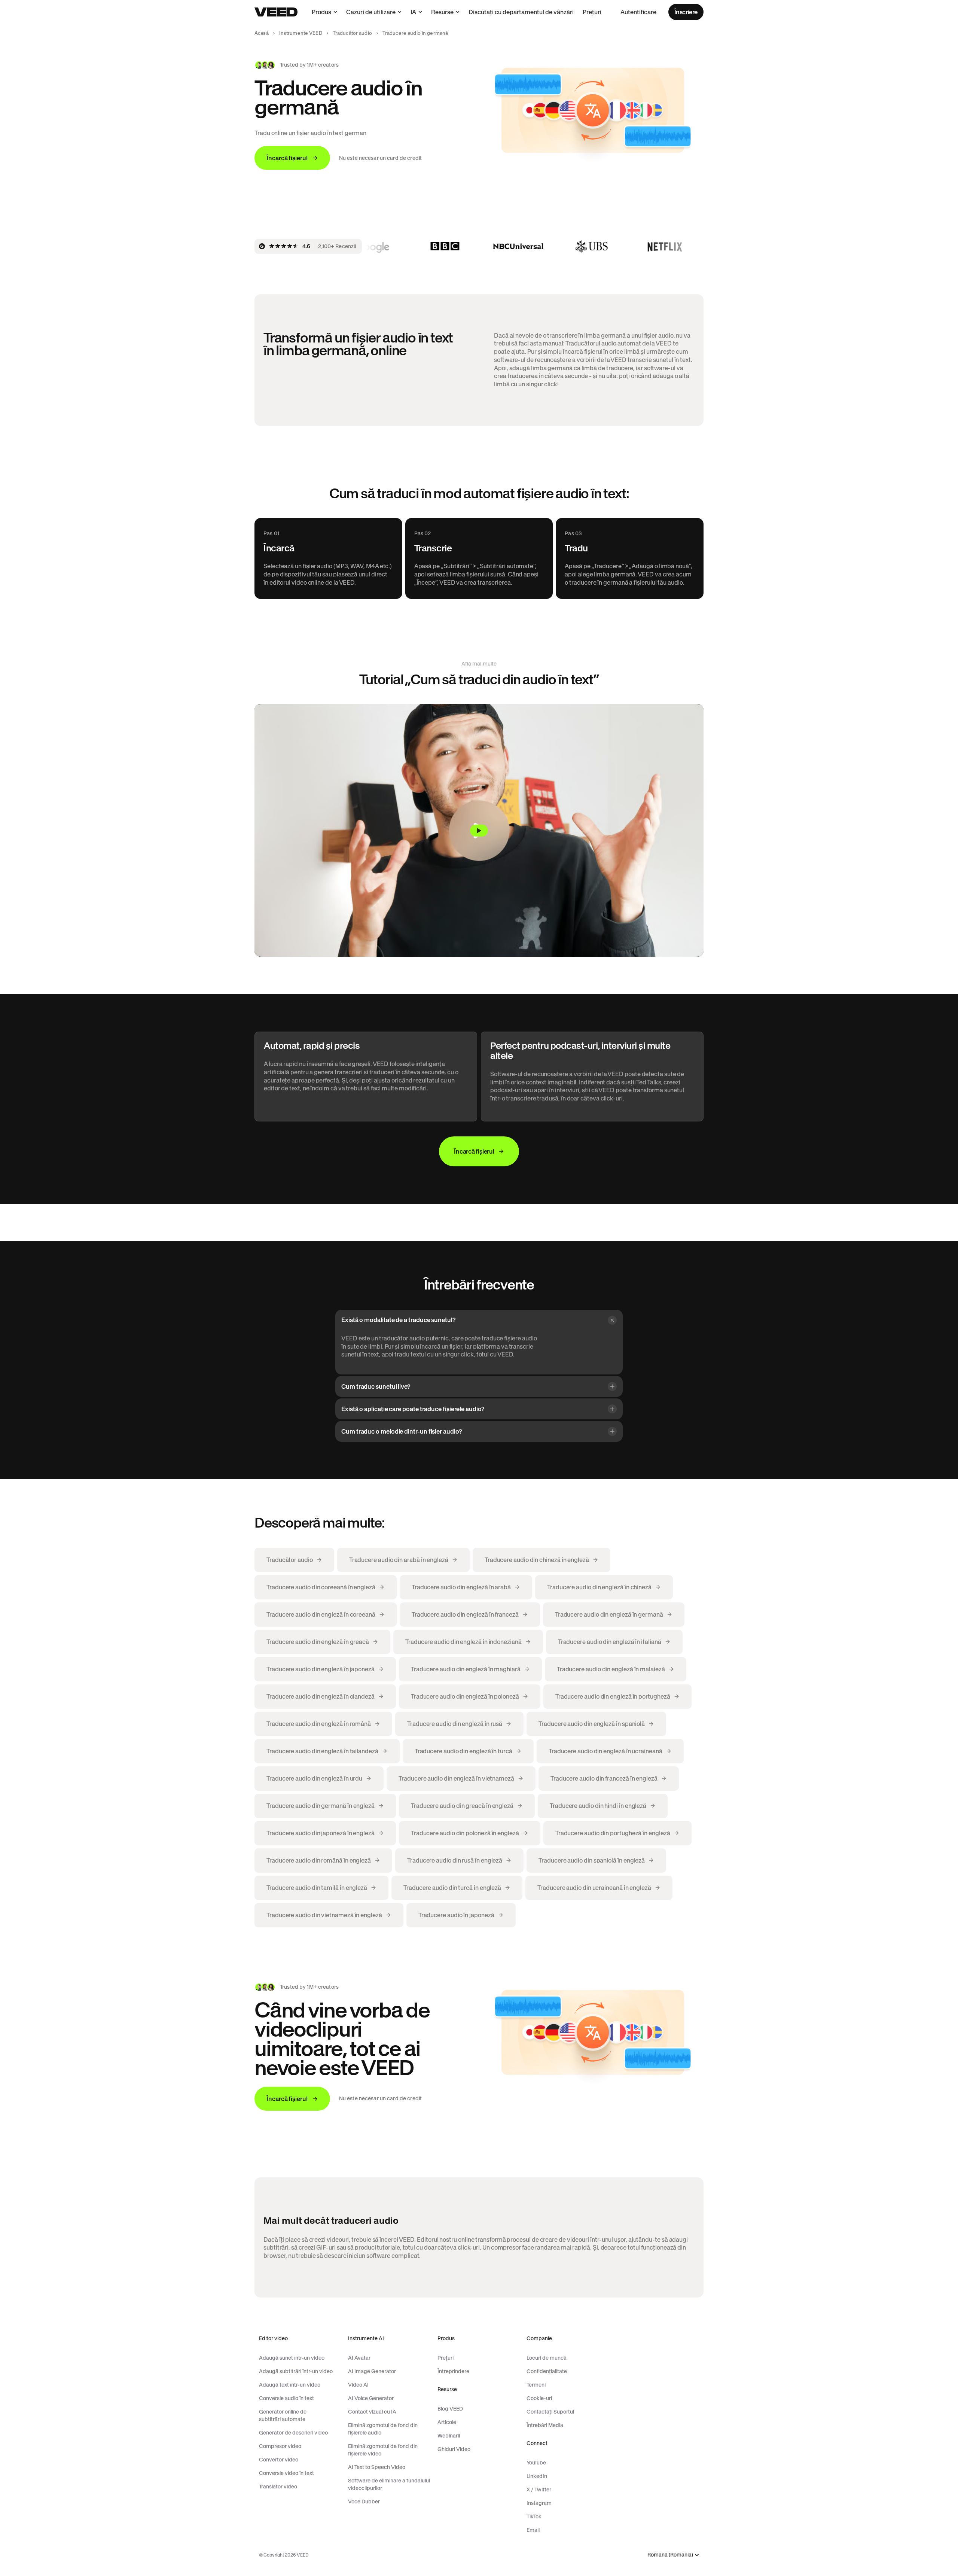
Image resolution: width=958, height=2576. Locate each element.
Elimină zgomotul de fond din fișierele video (383, 2450)
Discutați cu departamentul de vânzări (521, 12)
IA (413, 12)
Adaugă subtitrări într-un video (296, 2371)
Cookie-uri (539, 2398)
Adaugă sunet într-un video (292, 2358)
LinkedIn (537, 2476)
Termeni (536, 2385)
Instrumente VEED (301, 33)
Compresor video (280, 2446)
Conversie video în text (286, 2473)
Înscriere (686, 12)
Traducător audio (352, 33)
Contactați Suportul (550, 2412)
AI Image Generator (372, 2371)
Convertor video (279, 2460)
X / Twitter (539, 2490)
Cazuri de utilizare (371, 12)
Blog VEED (450, 2409)
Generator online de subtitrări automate (283, 2415)
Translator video (278, 2487)
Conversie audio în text (286, 2398)
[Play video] (479, 830)
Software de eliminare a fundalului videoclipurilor (389, 2484)
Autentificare (638, 12)
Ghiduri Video (454, 2449)
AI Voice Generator (371, 2398)
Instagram (539, 2503)
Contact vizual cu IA (372, 2412)
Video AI (358, 2385)
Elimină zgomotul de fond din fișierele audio (383, 2429)
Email (533, 2530)
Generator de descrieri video (293, 2433)
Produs (321, 12)
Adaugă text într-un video (290, 2385)
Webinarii (449, 2436)
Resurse (442, 12)
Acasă (262, 33)
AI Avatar (359, 2358)
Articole (447, 2422)
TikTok (534, 2516)
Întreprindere (453, 2371)
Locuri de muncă (547, 2358)
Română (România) (670, 2555)
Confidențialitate (547, 2371)
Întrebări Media (545, 2425)
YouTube (536, 2463)
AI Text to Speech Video (377, 2467)
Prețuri (592, 12)
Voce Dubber (364, 2502)
